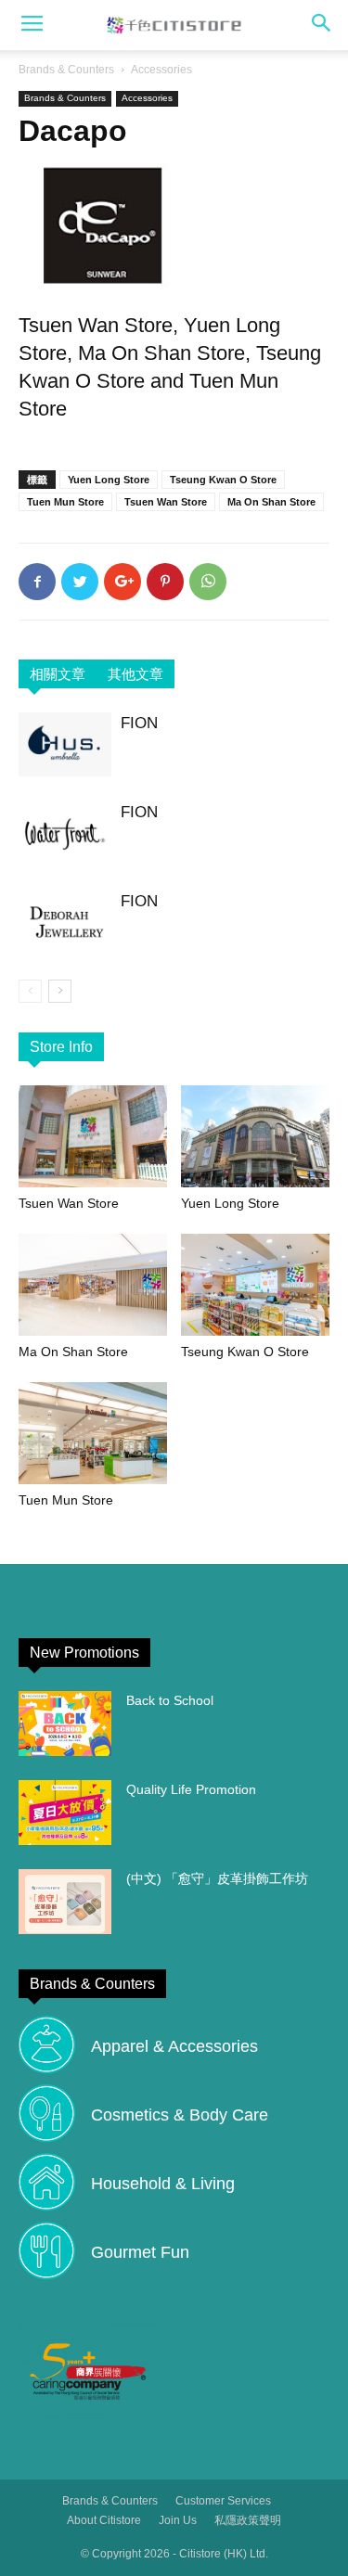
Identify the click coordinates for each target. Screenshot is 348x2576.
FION (139, 723)
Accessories (161, 70)
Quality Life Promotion (191, 1789)
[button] (322, 25)
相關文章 (58, 674)
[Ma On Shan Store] (93, 1285)
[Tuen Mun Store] (93, 1433)
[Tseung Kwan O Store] (255, 1285)
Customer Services (223, 2501)
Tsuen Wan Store (166, 502)
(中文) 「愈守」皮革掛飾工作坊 (217, 1878)
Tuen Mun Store (65, 502)
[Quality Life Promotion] (65, 1813)
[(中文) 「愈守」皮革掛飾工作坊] (65, 1902)
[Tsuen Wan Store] (93, 1136)
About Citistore (104, 2520)
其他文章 (135, 674)
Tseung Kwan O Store (223, 480)
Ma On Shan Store (271, 502)
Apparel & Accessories (174, 2046)
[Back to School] (65, 1724)
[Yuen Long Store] (255, 1136)
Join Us (178, 2520)
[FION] (65, 744)
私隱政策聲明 (248, 2520)
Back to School (170, 1700)
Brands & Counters (66, 70)
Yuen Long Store (109, 480)
